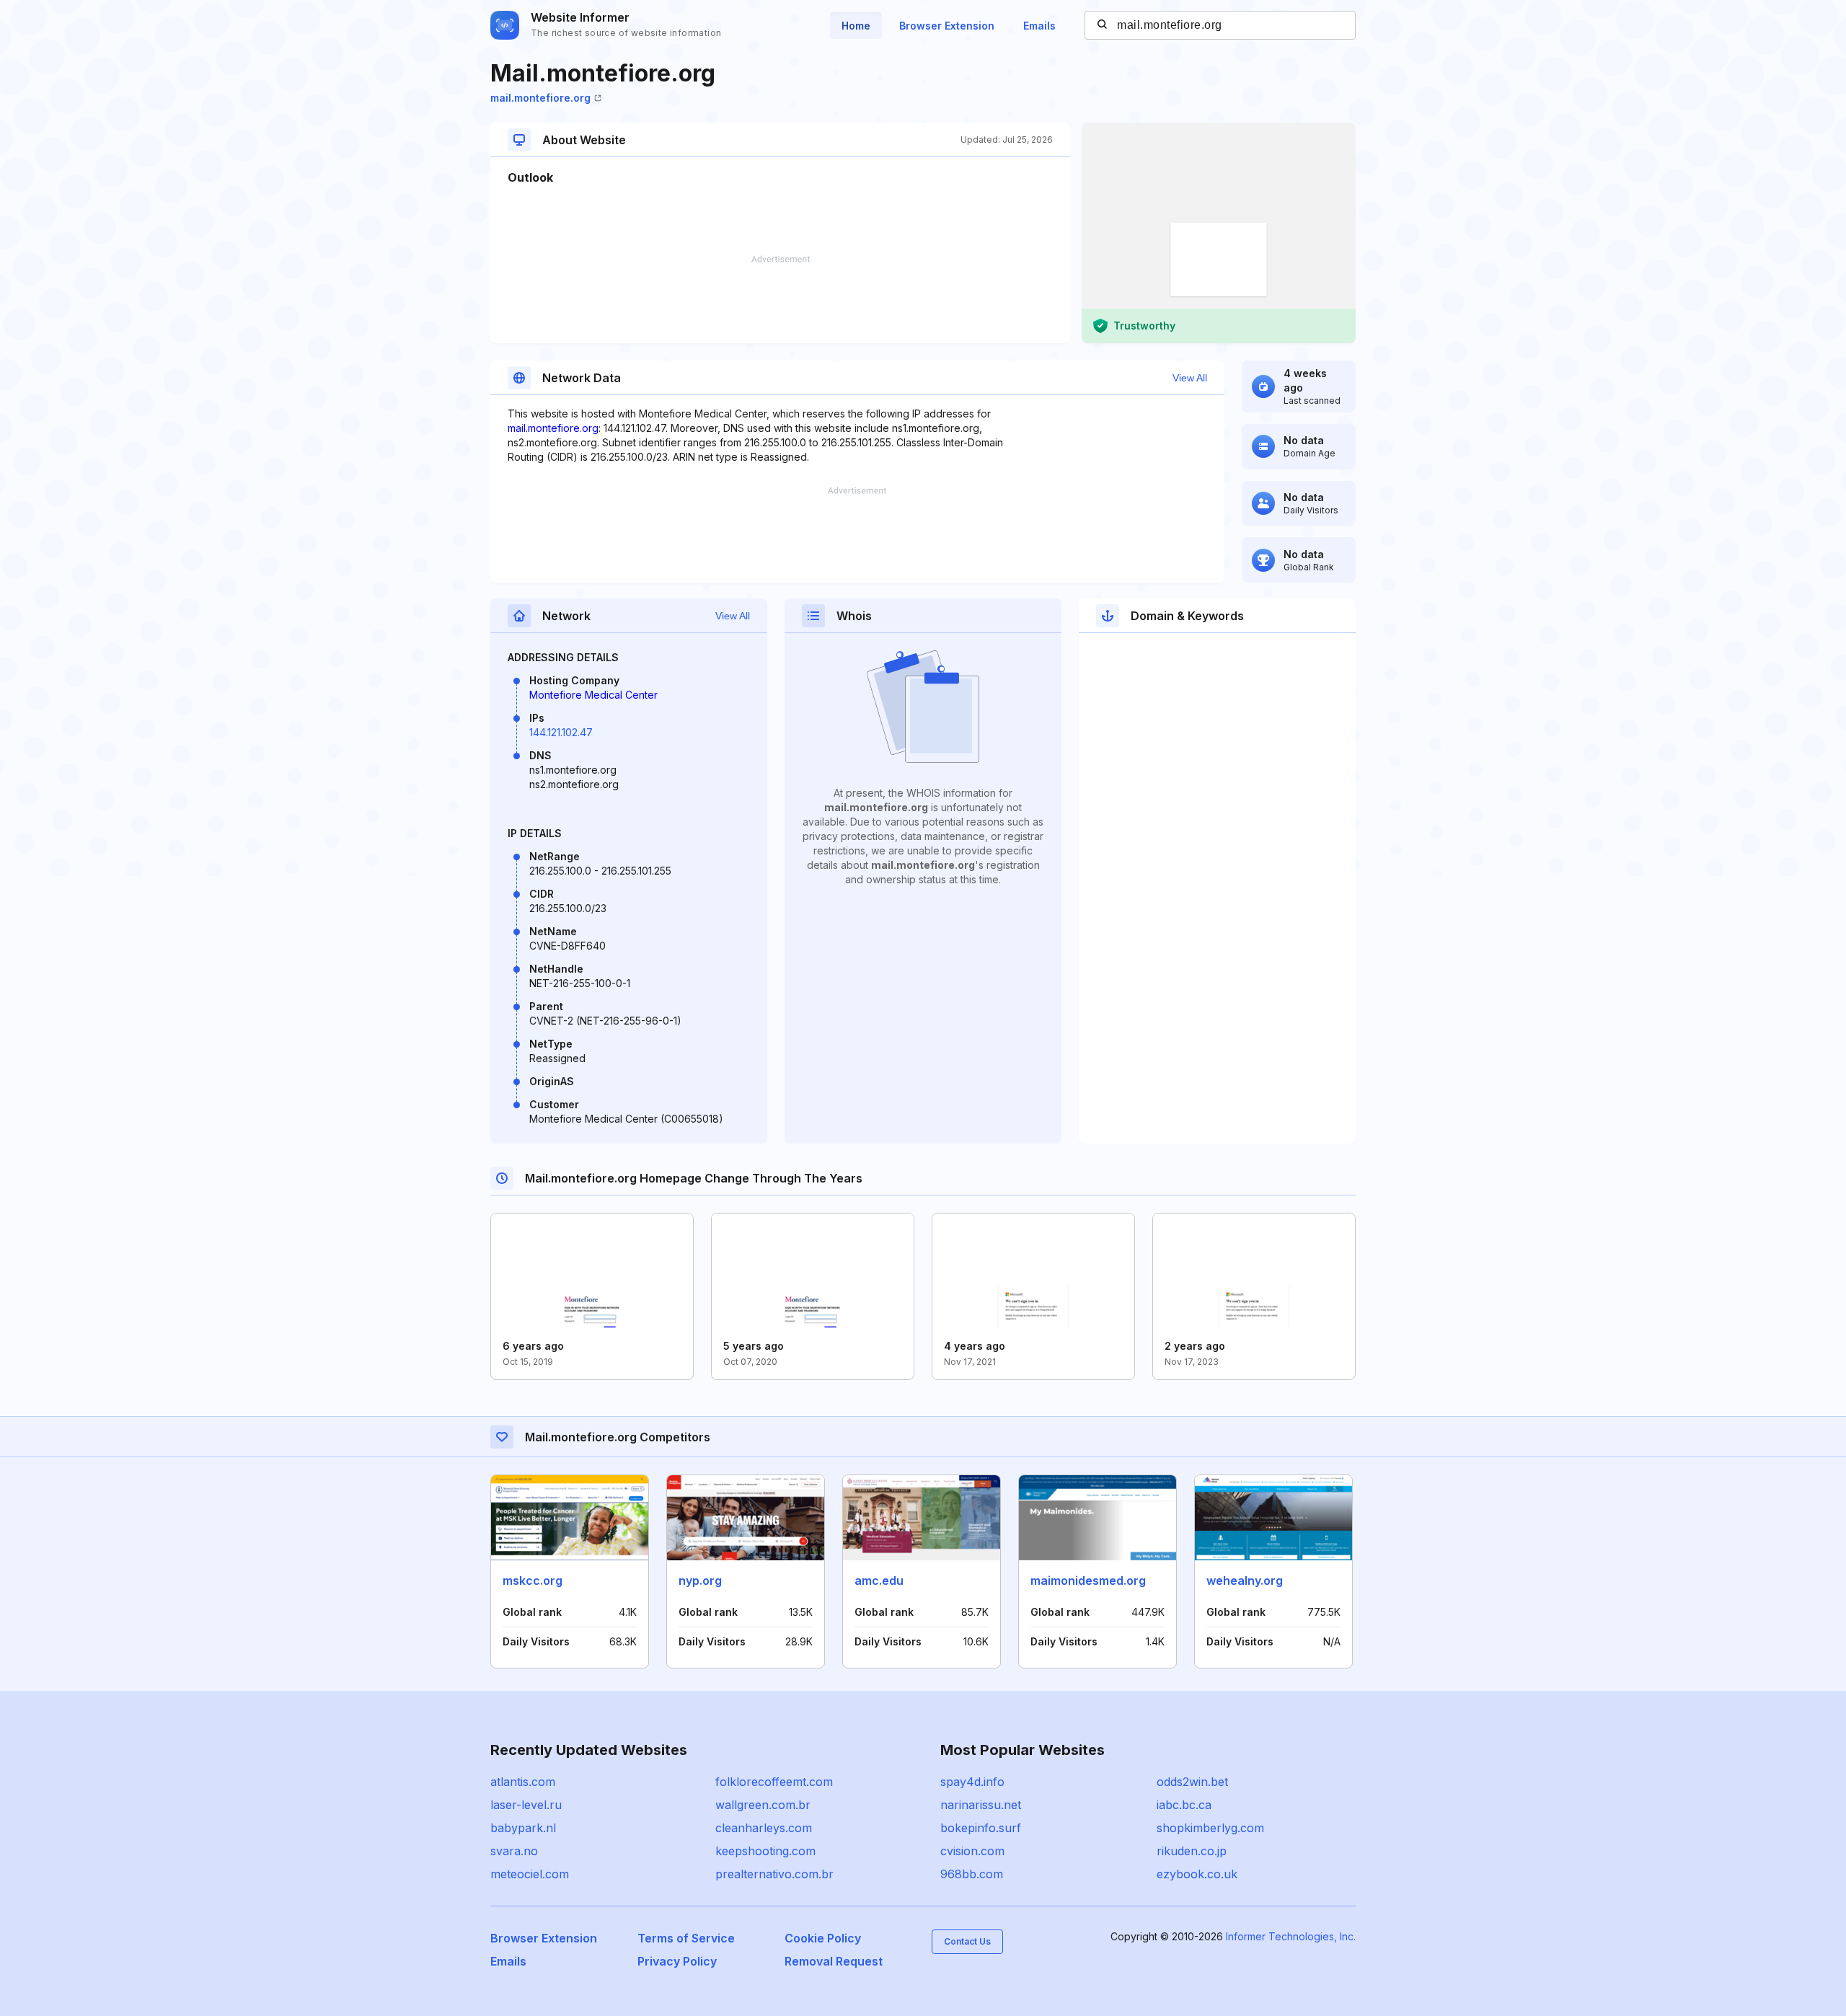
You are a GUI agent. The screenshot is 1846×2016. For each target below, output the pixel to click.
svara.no (514, 1851)
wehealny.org (1245, 1580)
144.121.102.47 (561, 732)
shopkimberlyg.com (1210, 1828)
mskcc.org (533, 1580)
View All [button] (1190, 378)
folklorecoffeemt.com (774, 1782)
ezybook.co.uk (1197, 1874)
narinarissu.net (981, 1805)
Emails (1039, 26)
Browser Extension (947, 26)
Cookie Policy (823, 1938)
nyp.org (700, 1580)
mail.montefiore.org (540, 98)
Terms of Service (686, 1938)
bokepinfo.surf (981, 1828)
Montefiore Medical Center (593, 695)
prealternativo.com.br (774, 1874)
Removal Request (834, 1961)
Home (856, 26)
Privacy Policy (677, 1961)
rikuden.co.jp (1192, 1851)
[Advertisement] (780, 299)
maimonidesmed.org (1088, 1580)
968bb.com (972, 1874)
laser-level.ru (526, 1805)
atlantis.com (523, 1782)
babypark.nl (523, 1828)
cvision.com (972, 1851)
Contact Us (967, 1941)
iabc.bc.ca (1184, 1805)
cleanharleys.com (764, 1828)
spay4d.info (972, 1782)
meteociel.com (530, 1874)
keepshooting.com (765, 1851)
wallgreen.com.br (763, 1805)
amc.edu (879, 1580)
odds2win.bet (1192, 1782)
